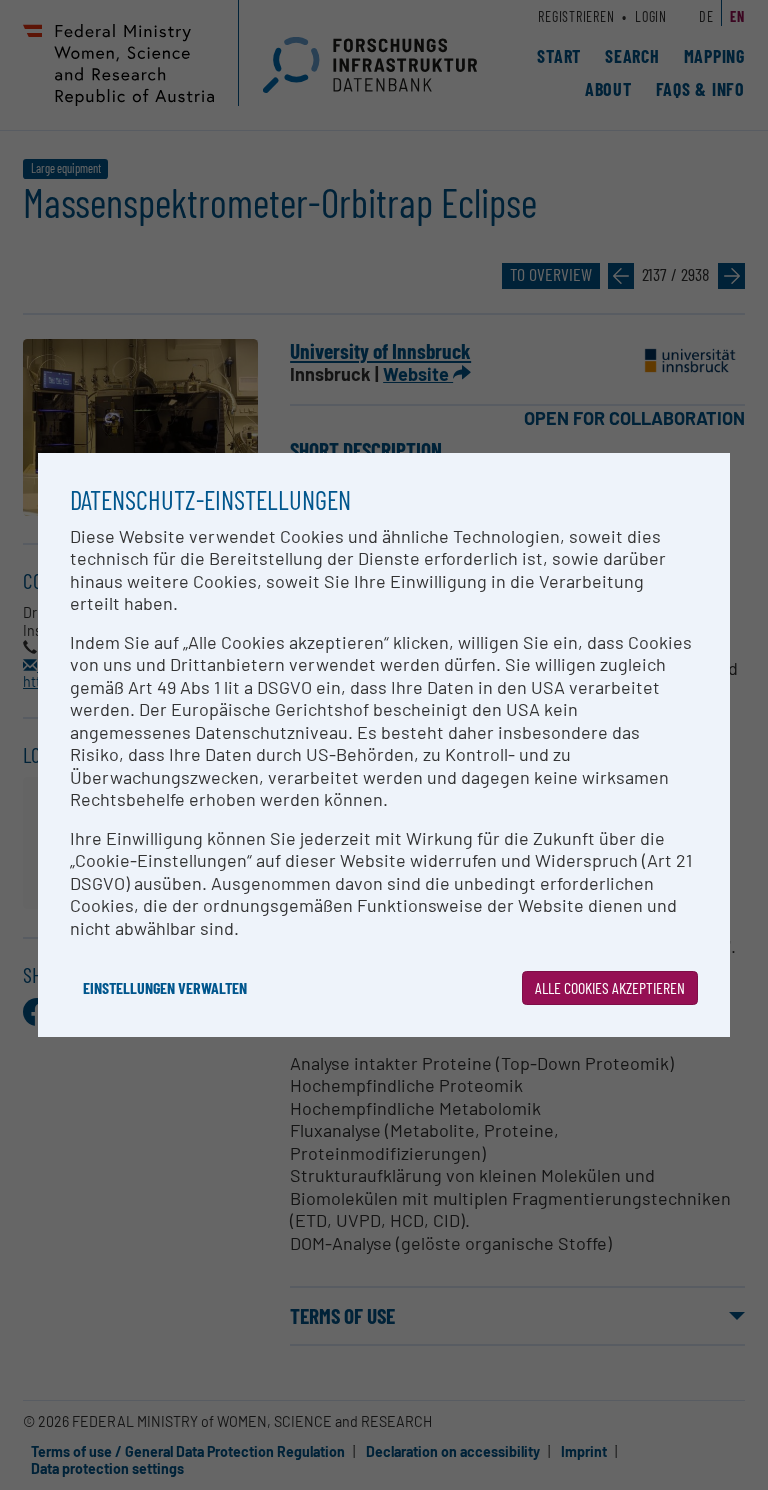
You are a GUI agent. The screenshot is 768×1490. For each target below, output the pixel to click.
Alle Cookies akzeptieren (610, 987)
